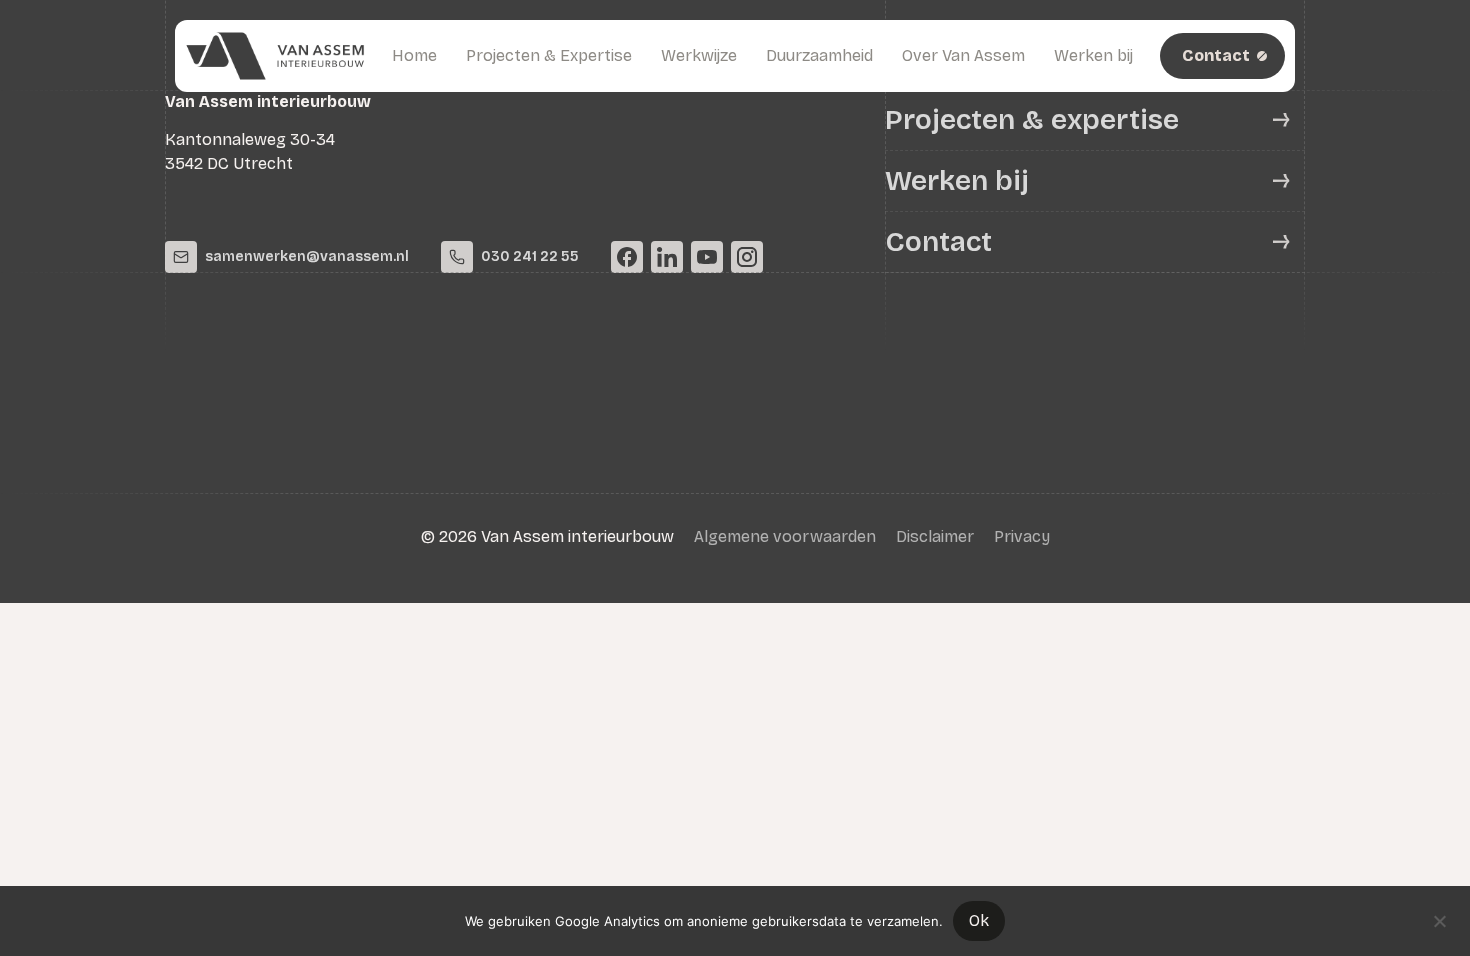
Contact (938, 242)
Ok (979, 920)
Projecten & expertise (1032, 120)
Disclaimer (935, 536)
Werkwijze (699, 55)
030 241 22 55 (530, 256)
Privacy (1022, 536)
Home (414, 55)
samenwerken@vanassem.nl (307, 256)
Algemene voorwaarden (785, 536)
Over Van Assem (963, 55)
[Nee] (1439, 919)
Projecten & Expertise (549, 55)
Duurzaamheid (819, 55)
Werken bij (1093, 55)
